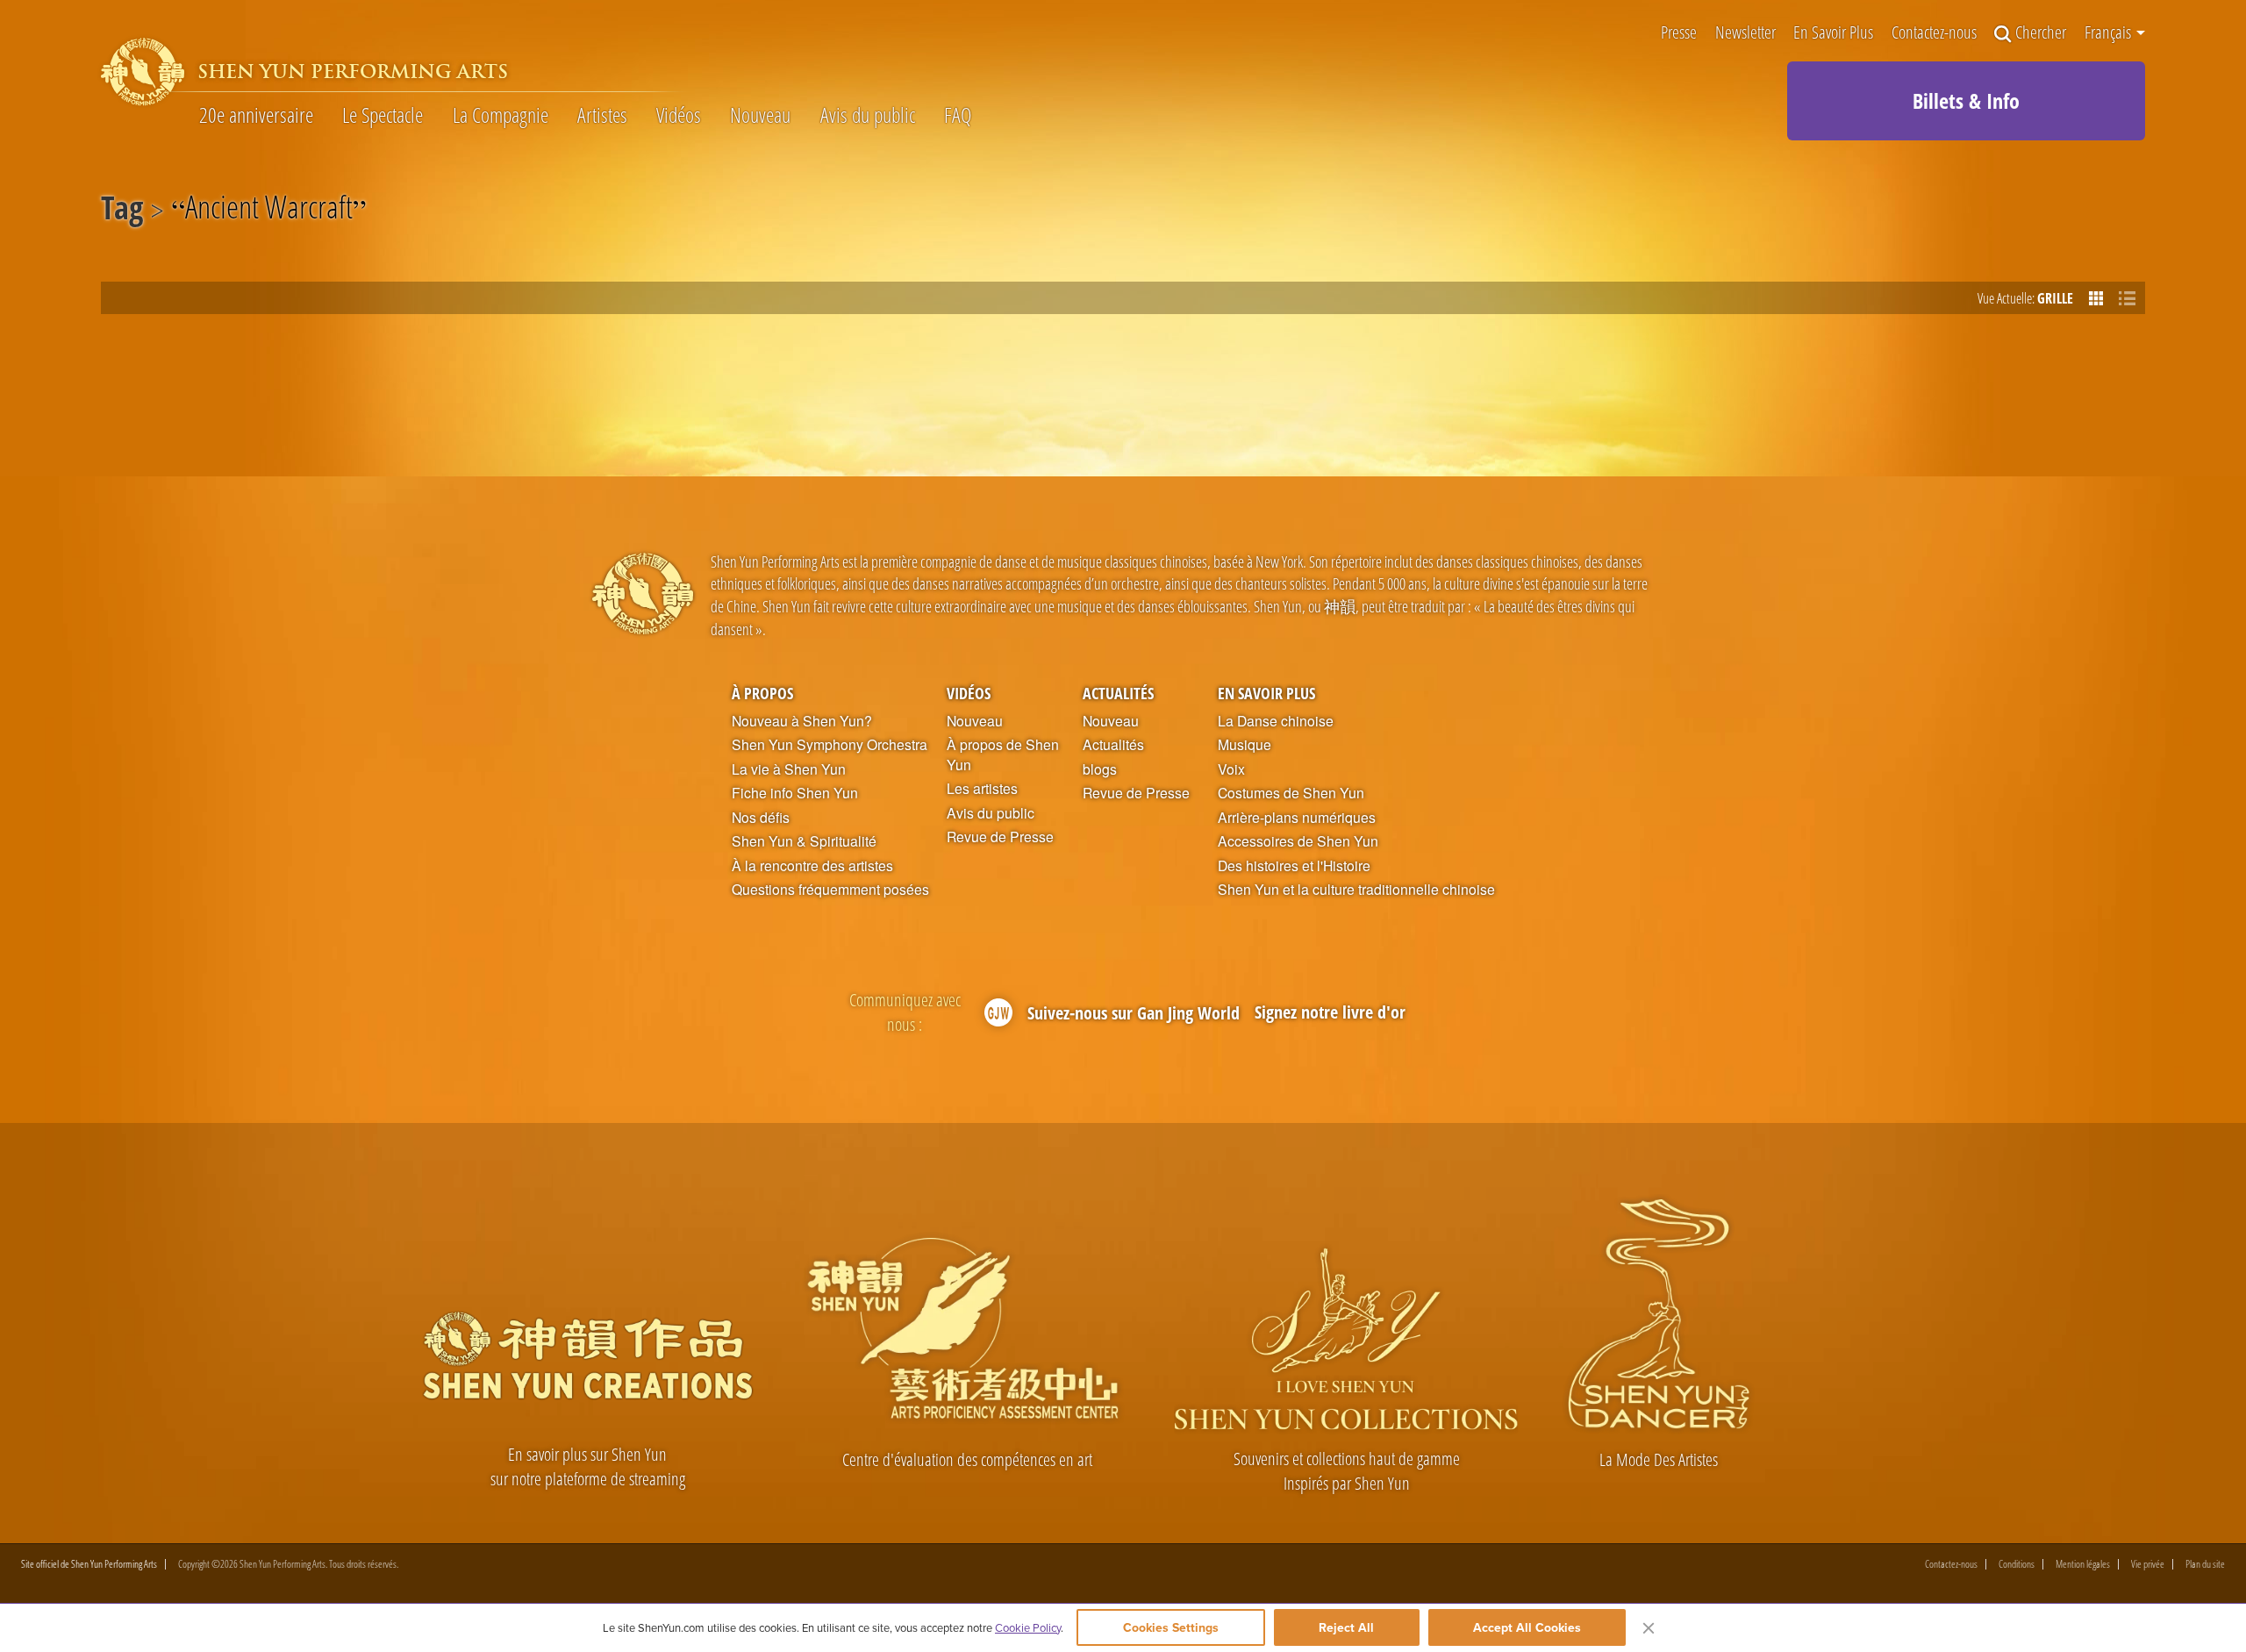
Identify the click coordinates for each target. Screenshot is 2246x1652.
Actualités (1118, 693)
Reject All (1346, 1627)
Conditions (2017, 1564)
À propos (762, 693)
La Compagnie (501, 115)
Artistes (602, 115)
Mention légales (2083, 1564)
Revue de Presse (1000, 837)
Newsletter (1745, 34)
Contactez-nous (1934, 34)
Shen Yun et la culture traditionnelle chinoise (1356, 890)
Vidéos (679, 115)
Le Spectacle (383, 115)
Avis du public (868, 115)
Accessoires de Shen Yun (1298, 841)
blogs (1100, 769)
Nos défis (761, 818)
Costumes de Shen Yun (1291, 793)
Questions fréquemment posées (830, 890)
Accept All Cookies (1527, 1627)
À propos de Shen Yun (1003, 755)
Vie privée (2148, 1564)
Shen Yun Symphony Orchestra (830, 745)
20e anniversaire (256, 115)
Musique (1245, 745)
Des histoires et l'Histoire (1294, 866)
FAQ (958, 115)
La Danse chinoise (1276, 721)
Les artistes (982, 789)
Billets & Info (1966, 100)
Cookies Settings (1171, 1627)
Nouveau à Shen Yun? (802, 721)
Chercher (2041, 34)
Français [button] (2110, 32)
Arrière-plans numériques (1297, 818)
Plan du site (2205, 1564)
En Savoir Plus (1833, 34)
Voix (1231, 769)
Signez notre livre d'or (1330, 1012)
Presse (1679, 34)
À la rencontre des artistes (812, 866)
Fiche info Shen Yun (795, 793)
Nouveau (760, 115)
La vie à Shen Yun (789, 769)
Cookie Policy (1028, 1627)
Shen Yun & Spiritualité (804, 841)
